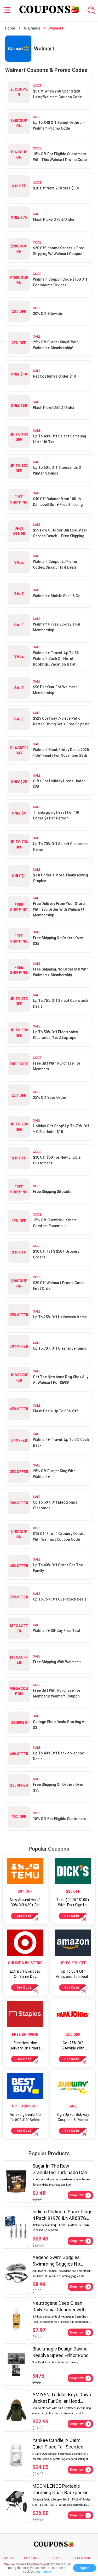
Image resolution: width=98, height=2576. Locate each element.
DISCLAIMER (81, 2558)
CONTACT (32, 2558)
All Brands (32, 28)
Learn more (44, 2572)
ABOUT (10, 2558)
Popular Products (49, 2153)
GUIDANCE (56, 2558)
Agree (85, 2568)
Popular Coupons (49, 1849)
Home (10, 28)
